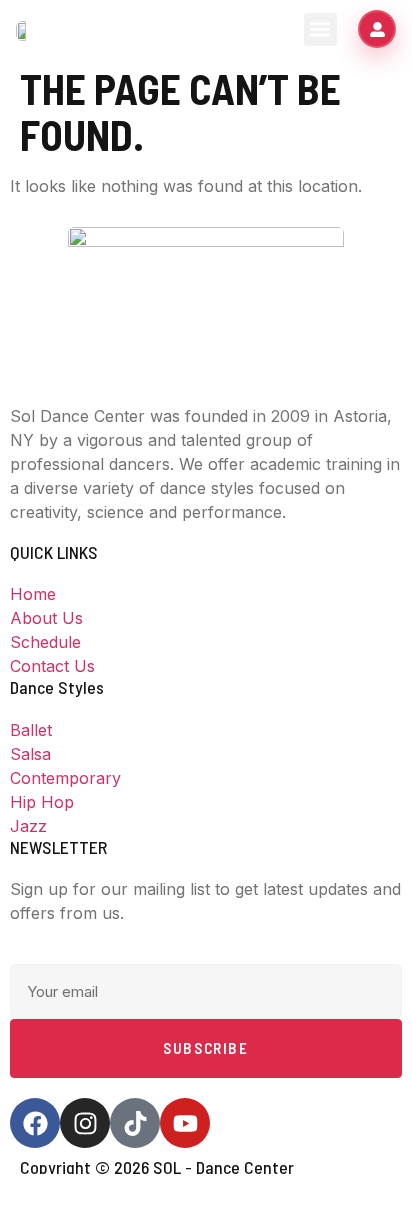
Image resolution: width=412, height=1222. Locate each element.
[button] (320, 29)
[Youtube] (185, 1123)
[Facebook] (35, 1123)
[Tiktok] (135, 1123)
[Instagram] (85, 1123)
